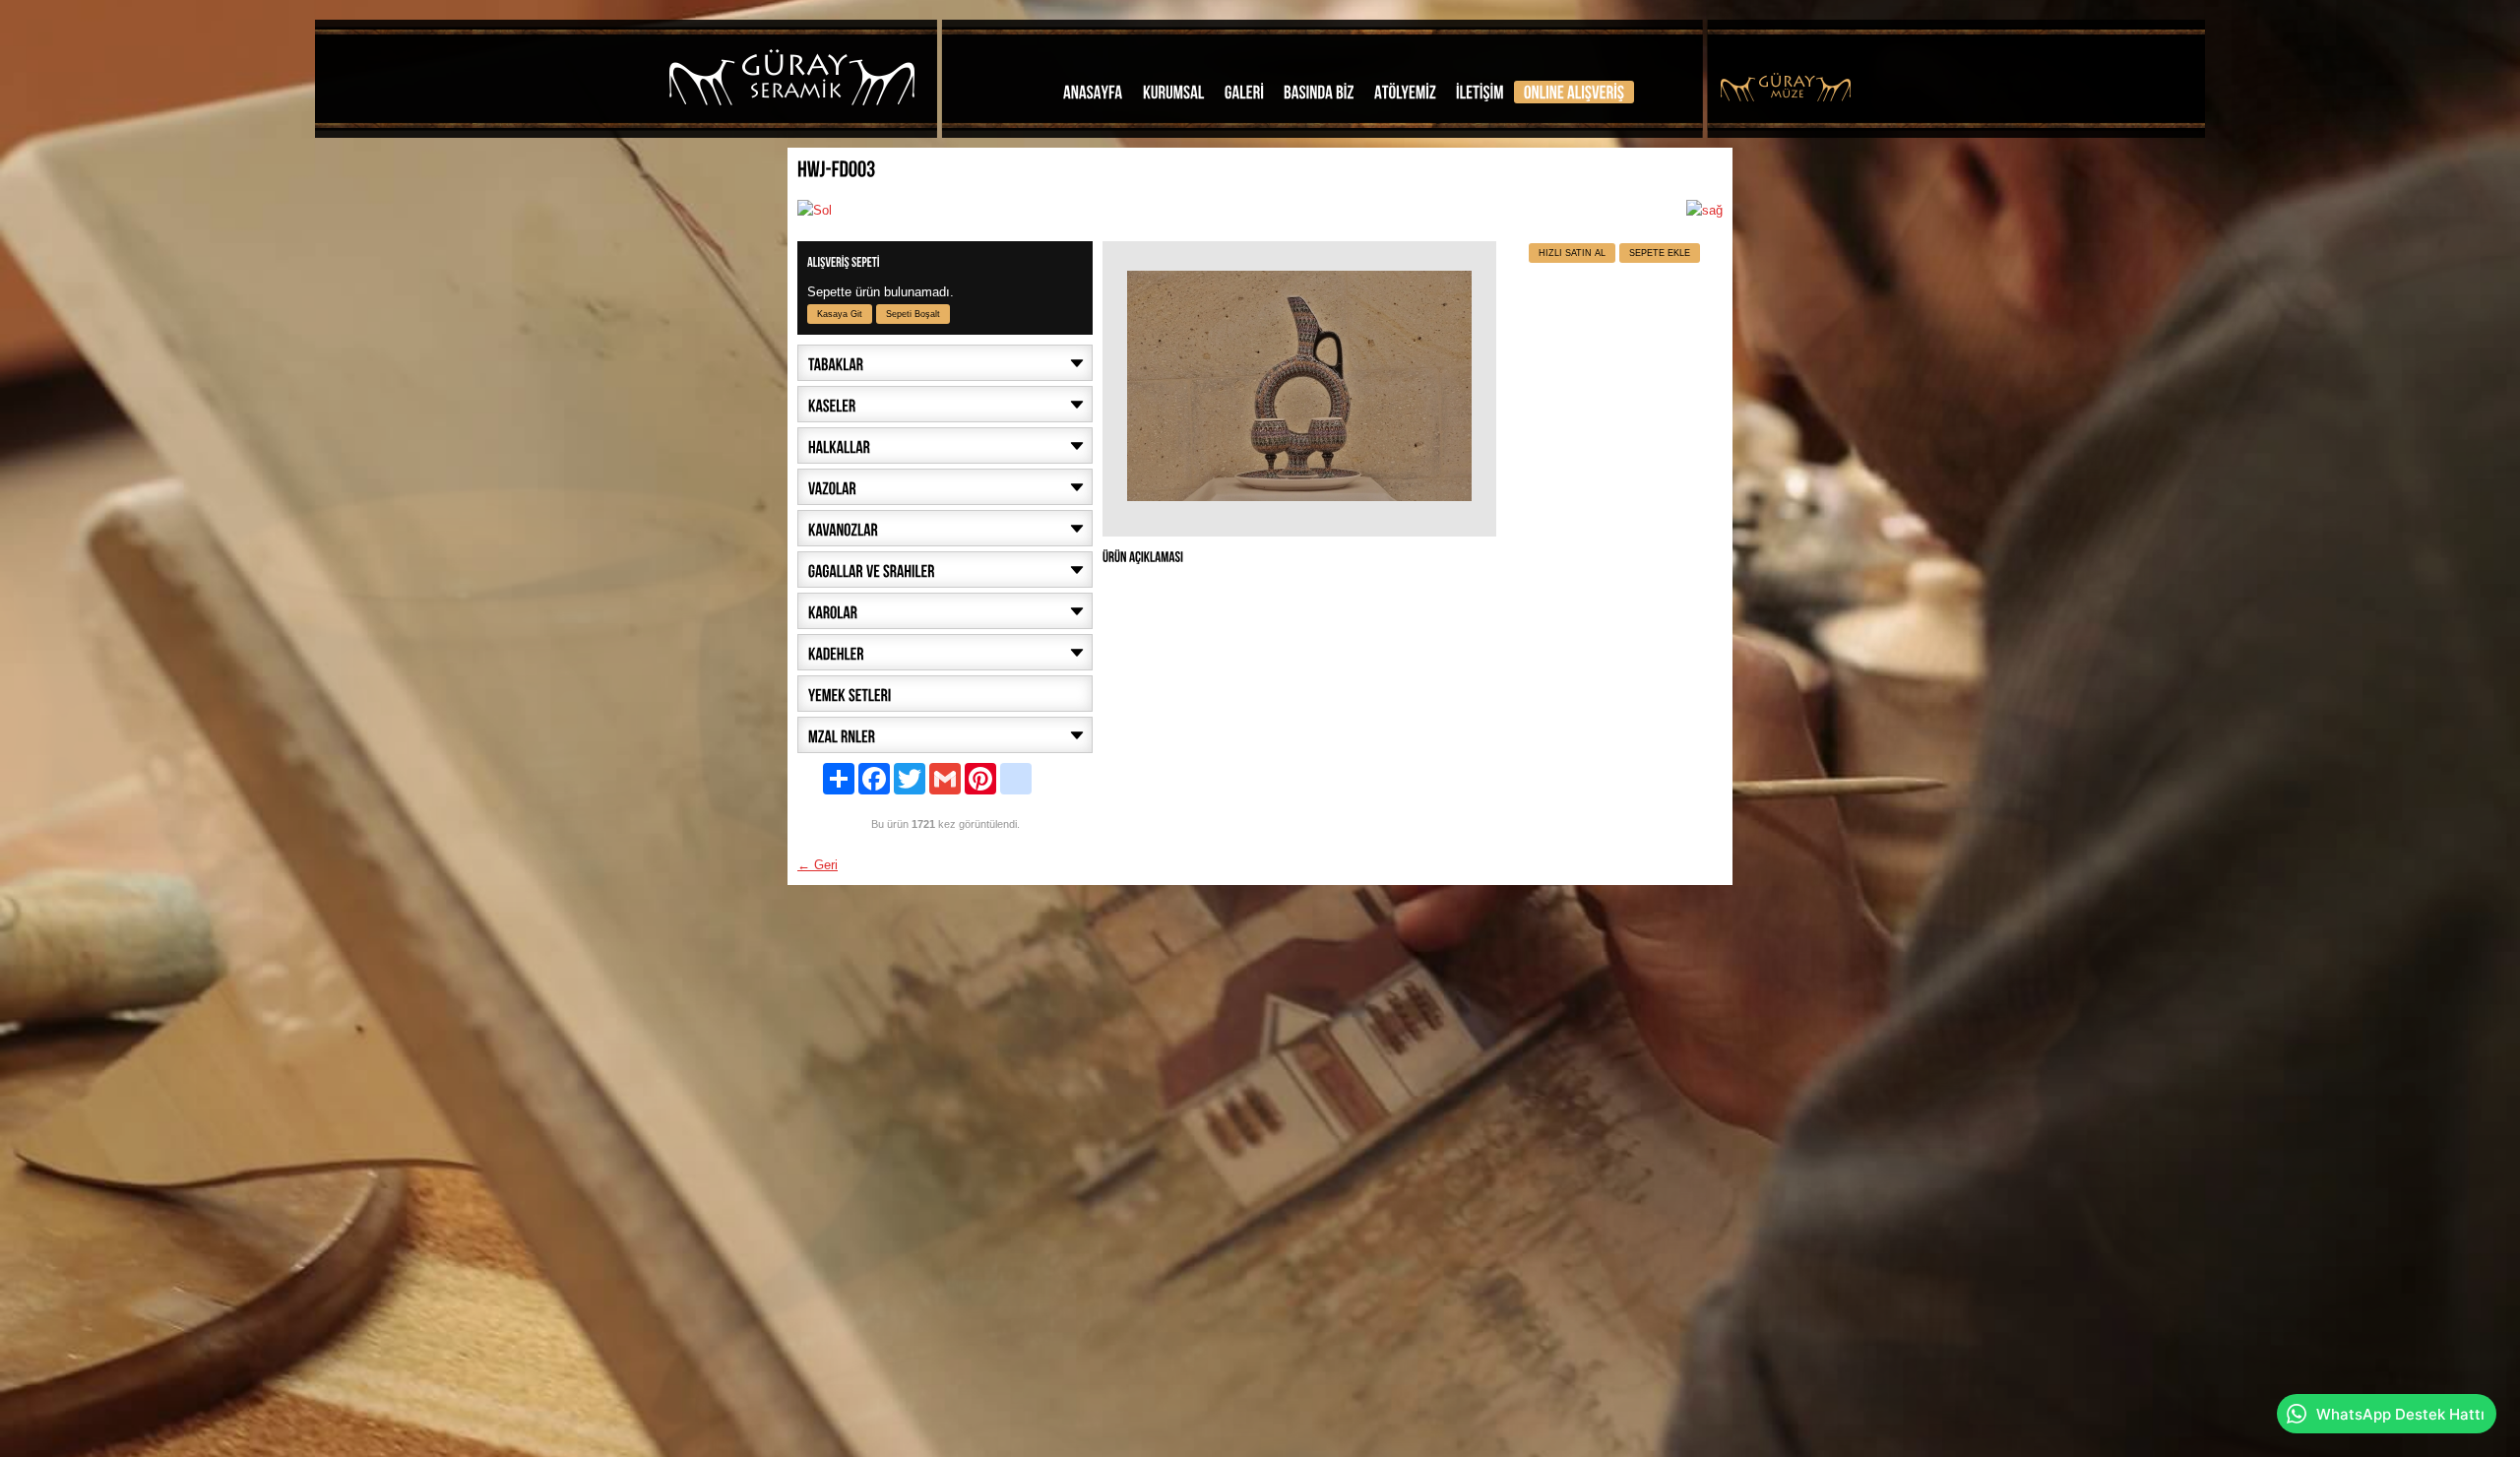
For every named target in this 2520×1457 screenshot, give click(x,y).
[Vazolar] (945, 487)
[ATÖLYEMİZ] (1405, 92)
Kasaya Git (840, 314)
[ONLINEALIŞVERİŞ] (1574, 92)
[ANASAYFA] (1093, 92)
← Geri (818, 865)
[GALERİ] (1244, 92)
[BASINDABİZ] (1319, 92)
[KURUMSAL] (1174, 92)
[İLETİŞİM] (1480, 92)
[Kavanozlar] (945, 528)
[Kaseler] (945, 404)
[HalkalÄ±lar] (945, 445)
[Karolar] (945, 611)
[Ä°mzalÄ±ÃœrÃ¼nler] (945, 735)
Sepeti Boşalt (913, 314)
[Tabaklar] (945, 363)
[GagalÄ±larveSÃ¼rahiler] (945, 570)
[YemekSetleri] (945, 694)
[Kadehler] (945, 652)
